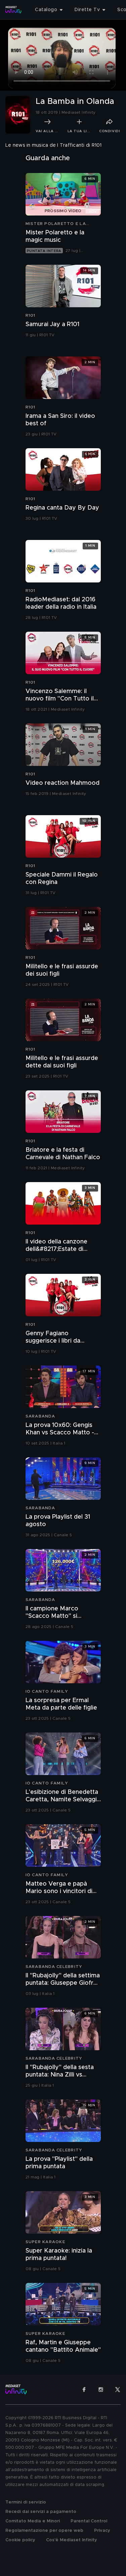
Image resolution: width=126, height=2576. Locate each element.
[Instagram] (101, 2389)
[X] (118, 2389)
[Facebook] (84, 2389)
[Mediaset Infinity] (13, 10)
